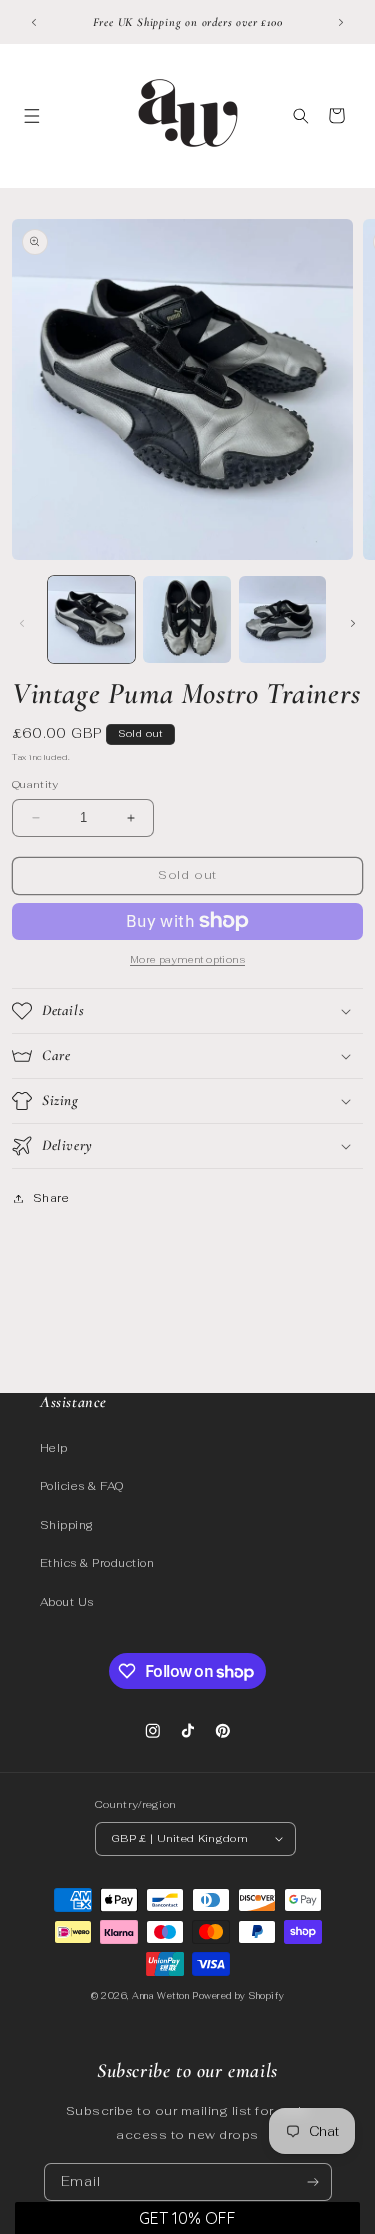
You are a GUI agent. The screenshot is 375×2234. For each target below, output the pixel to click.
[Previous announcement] (34, 22)
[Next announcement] (341, 22)
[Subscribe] (312, 2182)
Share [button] (51, 1198)
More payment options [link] (187, 959)
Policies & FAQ (82, 1486)
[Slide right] (353, 624)
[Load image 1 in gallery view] (91, 619)
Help (54, 1448)
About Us (67, 1602)
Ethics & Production (97, 1563)
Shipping (67, 1525)
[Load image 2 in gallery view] (186, 619)
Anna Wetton (160, 1996)
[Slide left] (22, 624)
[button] (31, 115)
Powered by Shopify (238, 1996)
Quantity (35, 784)
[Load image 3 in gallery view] (282, 619)
